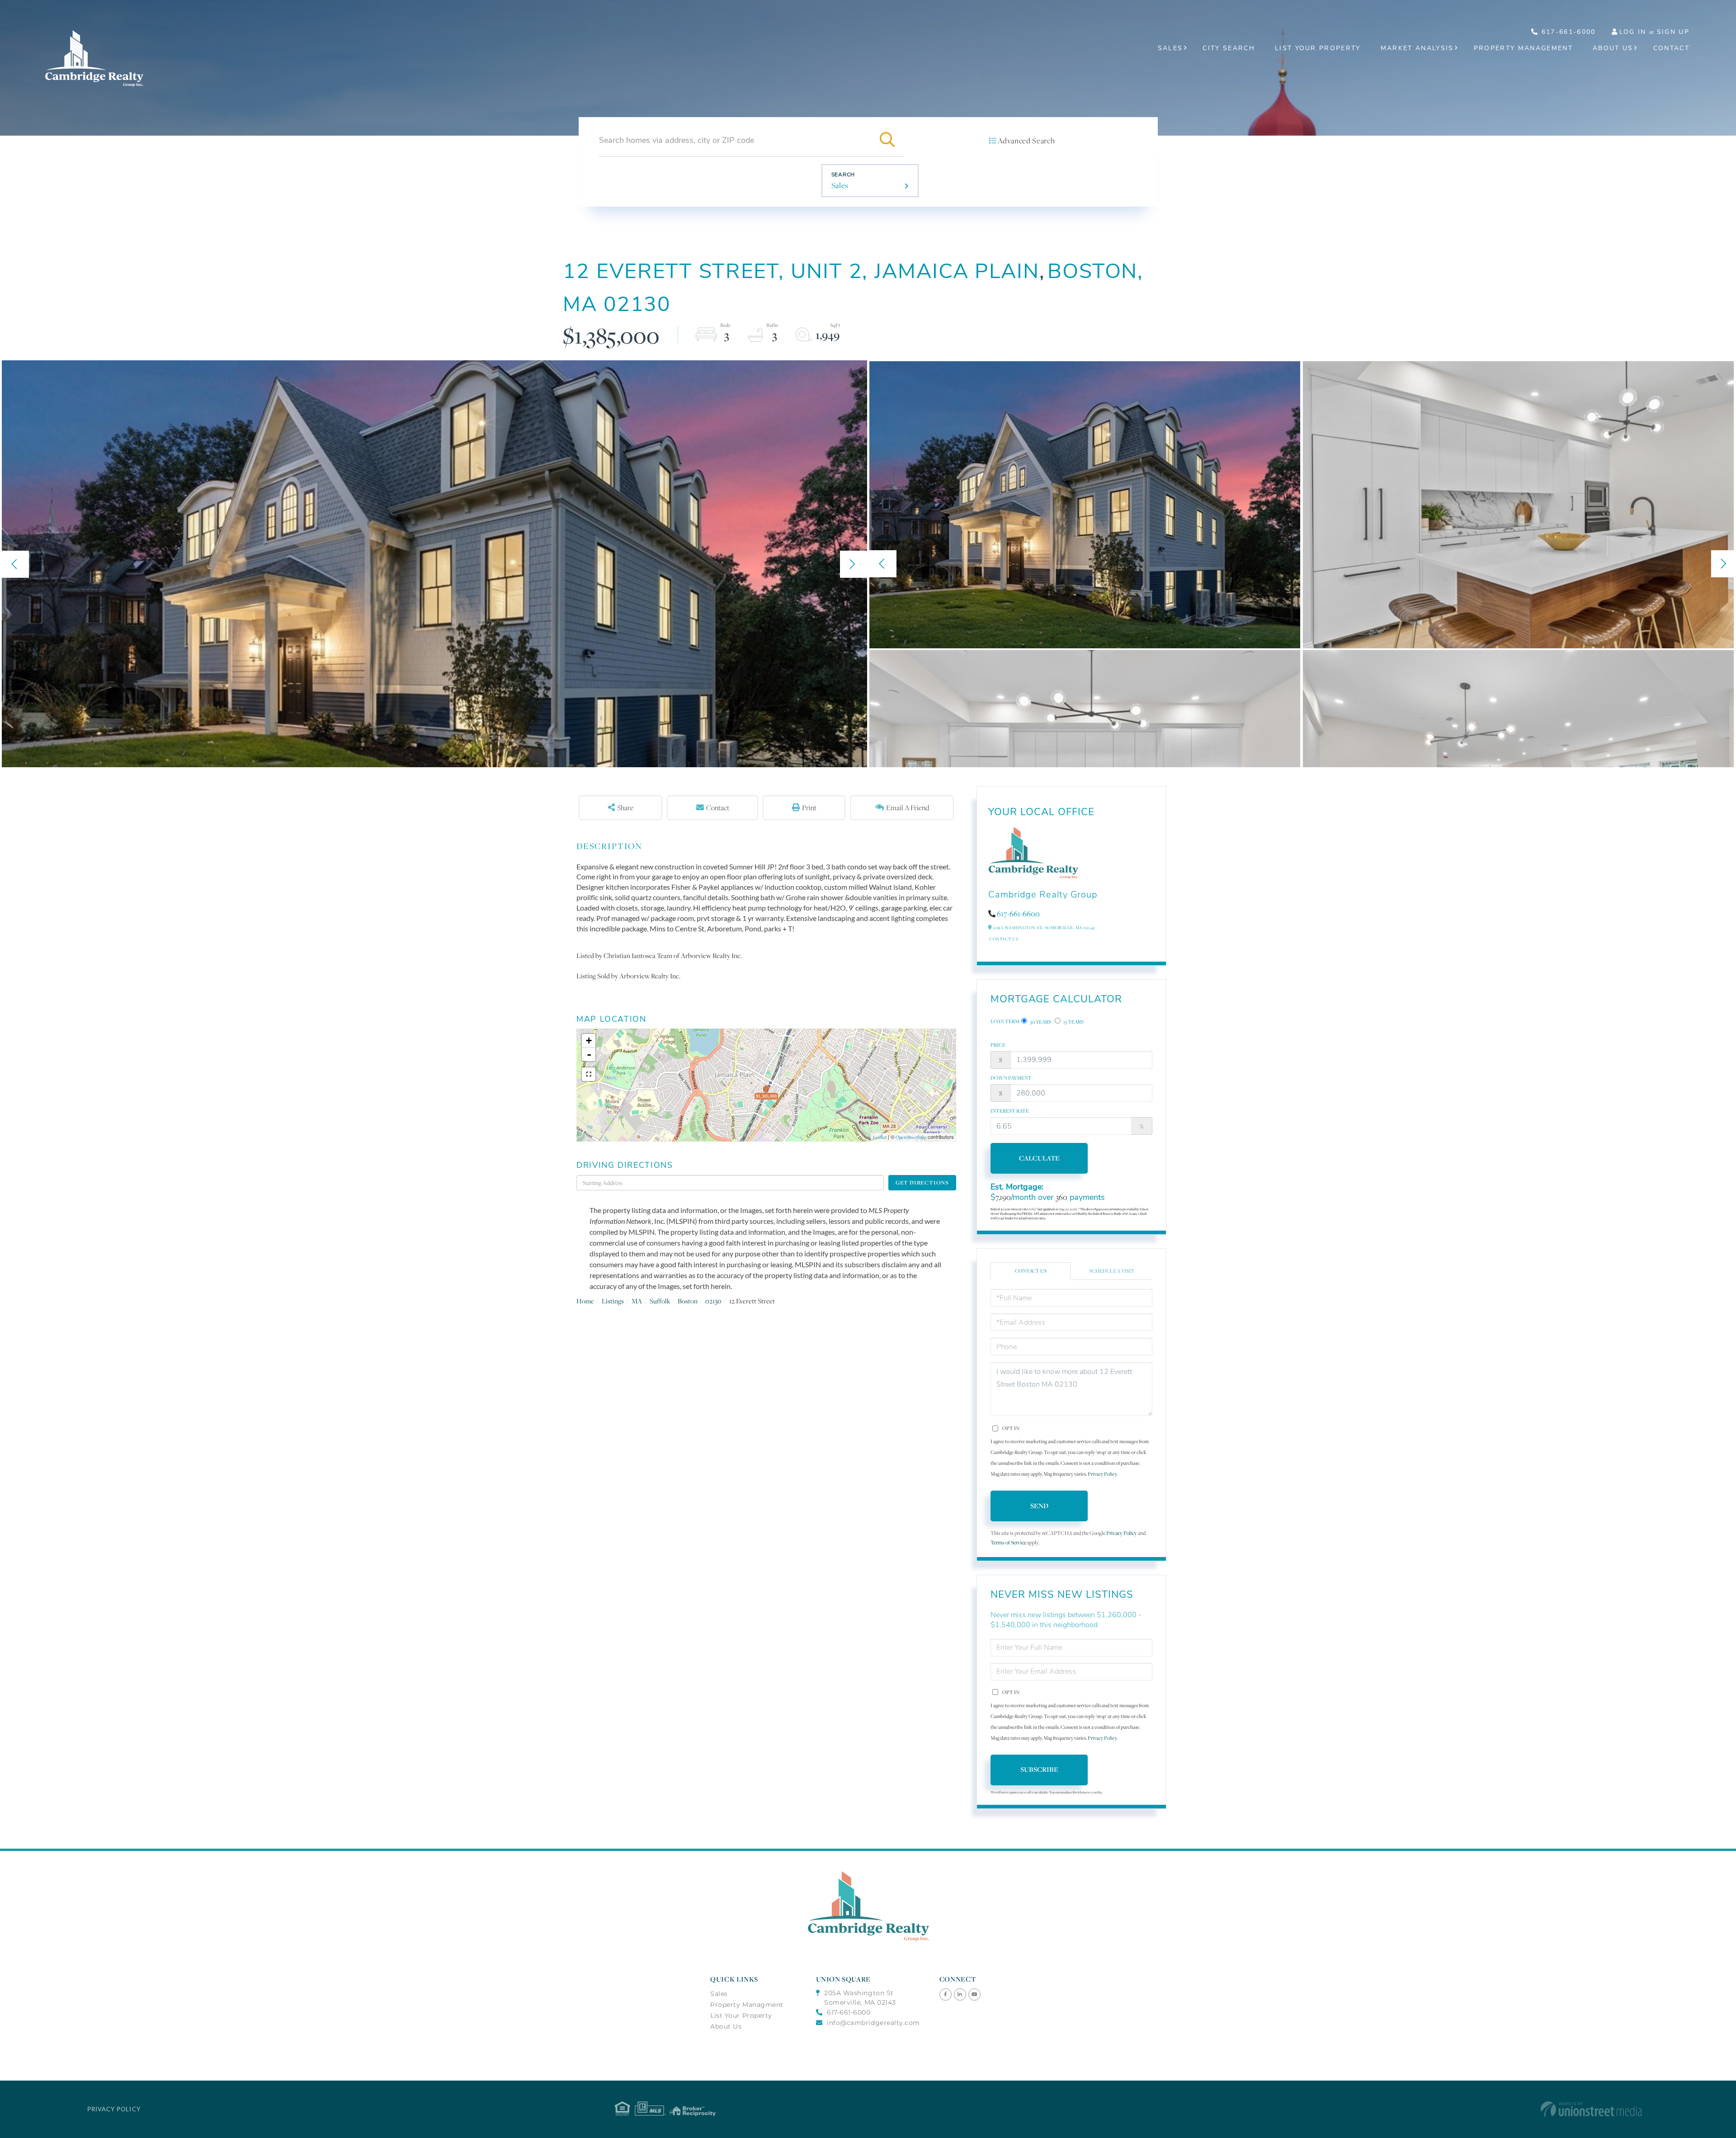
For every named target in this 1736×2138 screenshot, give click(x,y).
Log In (1633, 32)
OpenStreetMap (911, 1137)
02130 (713, 1301)
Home (585, 1301)
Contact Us (1004, 939)
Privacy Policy (1102, 1474)
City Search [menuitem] (1229, 48)
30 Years (1040, 1022)
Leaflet (880, 1137)
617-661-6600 (1018, 914)
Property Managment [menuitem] (747, 2005)
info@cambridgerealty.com (873, 2023)
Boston (688, 1301)
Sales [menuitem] (1170, 48)
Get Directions (922, 1182)
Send (1039, 1506)
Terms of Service (1008, 1542)
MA (637, 1301)
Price (998, 1045)
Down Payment (1011, 1078)
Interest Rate (1010, 1111)
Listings (613, 1301)
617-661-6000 (1567, 32)
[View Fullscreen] (589, 1074)
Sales (840, 185)
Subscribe (1039, 1769)
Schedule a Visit (1112, 1271)
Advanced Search (1026, 141)
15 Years (1073, 1022)
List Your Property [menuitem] (1318, 48)
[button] (887, 140)
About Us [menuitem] (1613, 48)
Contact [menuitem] (1671, 48)
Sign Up (1673, 32)
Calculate (1039, 1158)
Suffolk (660, 1301)
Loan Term (1005, 1021)
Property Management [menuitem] (1523, 48)
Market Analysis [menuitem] (1417, 48)
